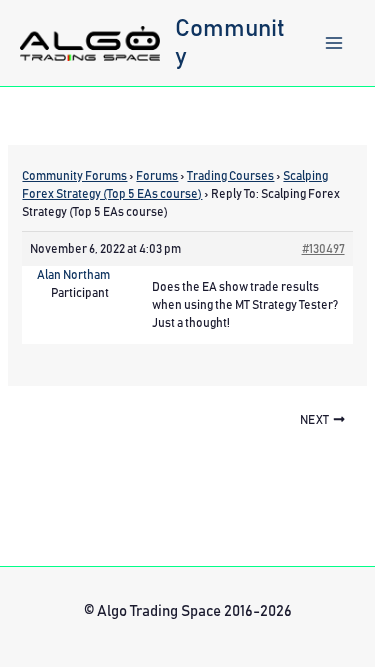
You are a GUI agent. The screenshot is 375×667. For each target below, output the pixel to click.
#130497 (323, 249)
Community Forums (74, 176)
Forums (157, 176)
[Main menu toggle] (334, 43)
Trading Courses (230, 176)
